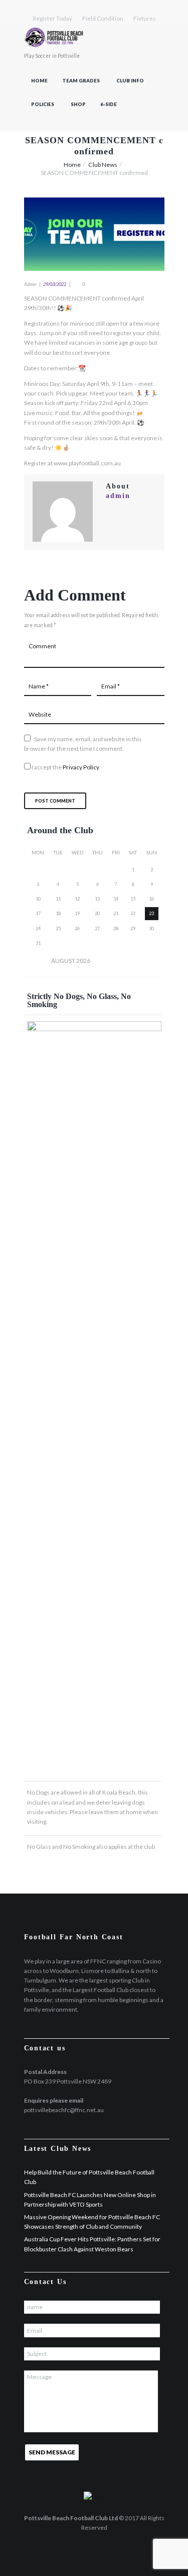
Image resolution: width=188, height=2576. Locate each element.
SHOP (78, 104)
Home (39, 81)
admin (30, 284)
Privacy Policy (81, 767)
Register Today (52, 18)
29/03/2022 (55, 284)
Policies (43, 104)
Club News (103, 165)
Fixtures (145, 18)
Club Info (130, 81)
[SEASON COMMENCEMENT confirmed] (94, 234)
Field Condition (103, 18)
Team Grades (81, 81)
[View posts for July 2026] (38, 960)
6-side (109, 104)
